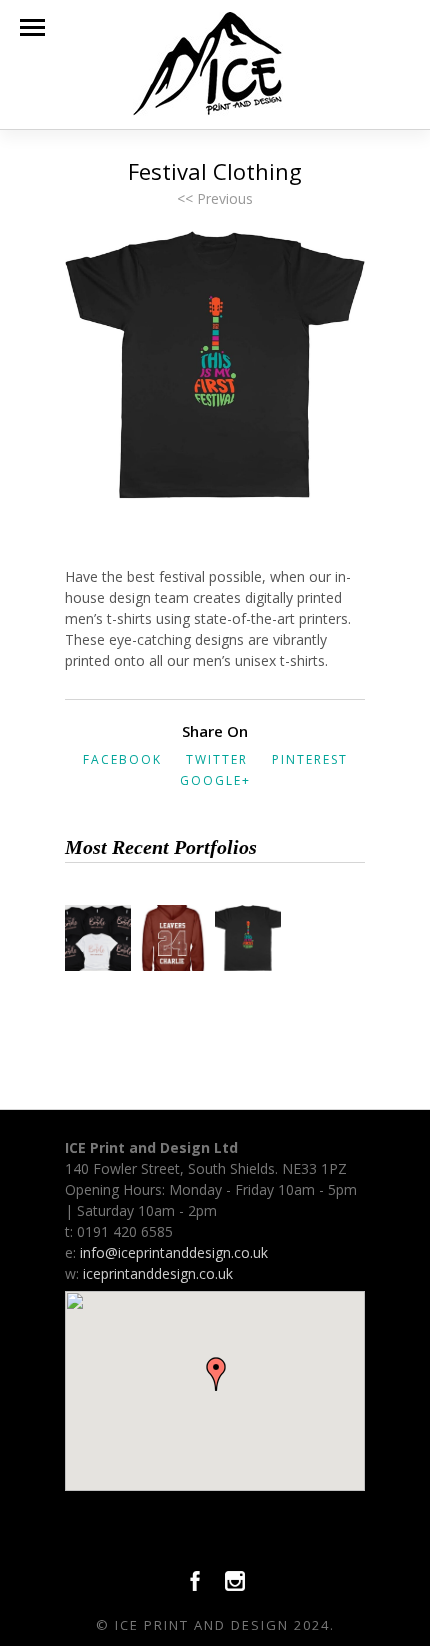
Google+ (215, 780)
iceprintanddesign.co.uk (158, 1273)
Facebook (122, 759)
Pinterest (310, 759)
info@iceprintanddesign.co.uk (174, 1252)
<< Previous (215, 198)
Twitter (217, 759)
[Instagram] (235, 1586)
